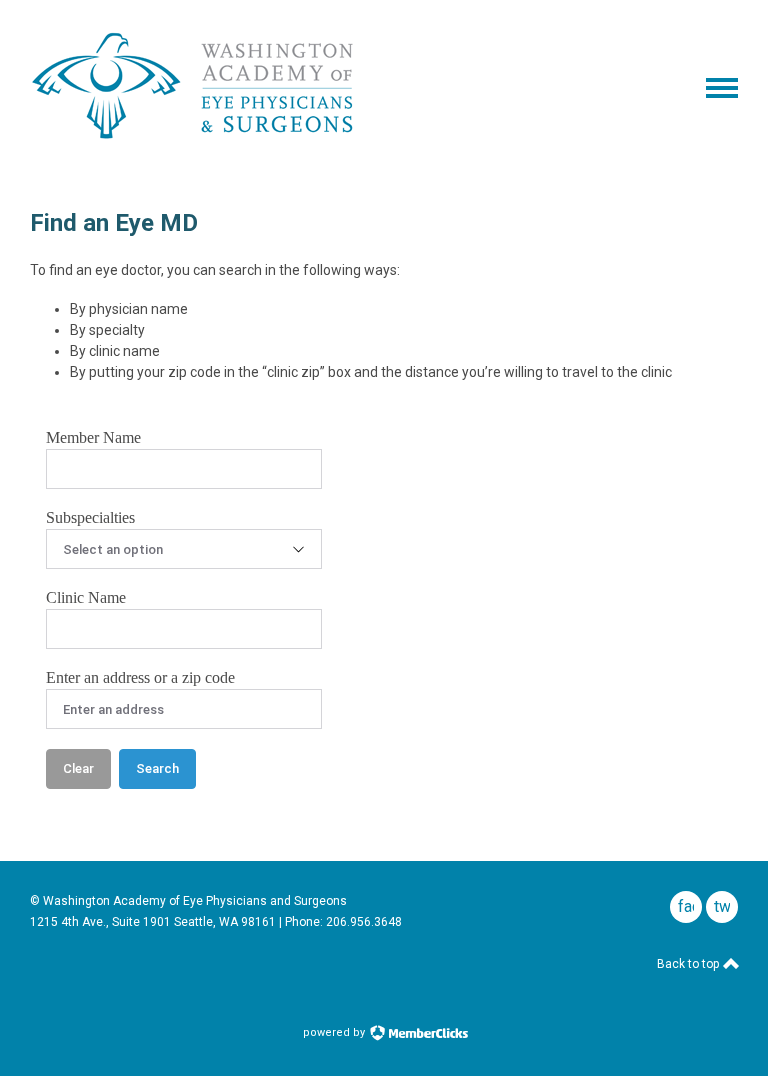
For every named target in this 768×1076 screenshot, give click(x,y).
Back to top (689, 964)
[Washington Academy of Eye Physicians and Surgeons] (193, 141)
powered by (335, 1032)
